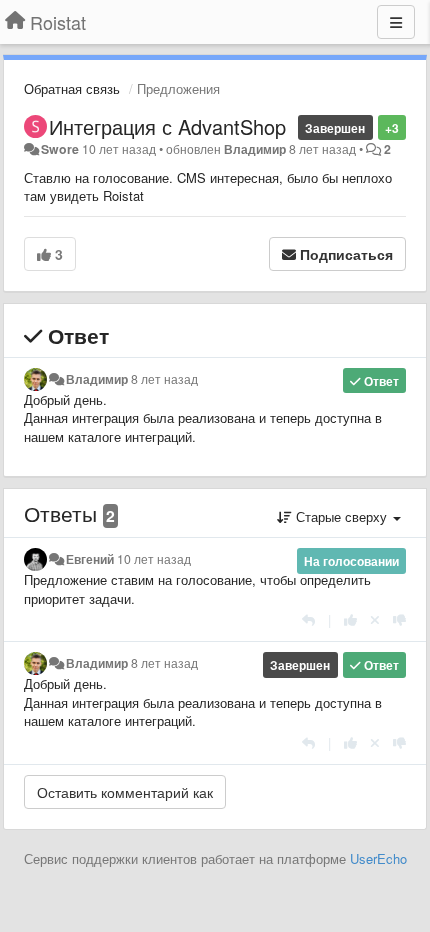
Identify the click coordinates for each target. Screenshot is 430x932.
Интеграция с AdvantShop (167, 126)
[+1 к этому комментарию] (350, 619)
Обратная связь (72, 88)
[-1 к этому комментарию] (399, 619)
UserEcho (378, 858)
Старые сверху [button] (341, 516)
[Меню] (396, 22)
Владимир (255, 149)
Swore (60, 149)
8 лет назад (164, 379)
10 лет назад (154, 559)
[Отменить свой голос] (375, 619)
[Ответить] (308, 619)
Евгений (90, 559)
